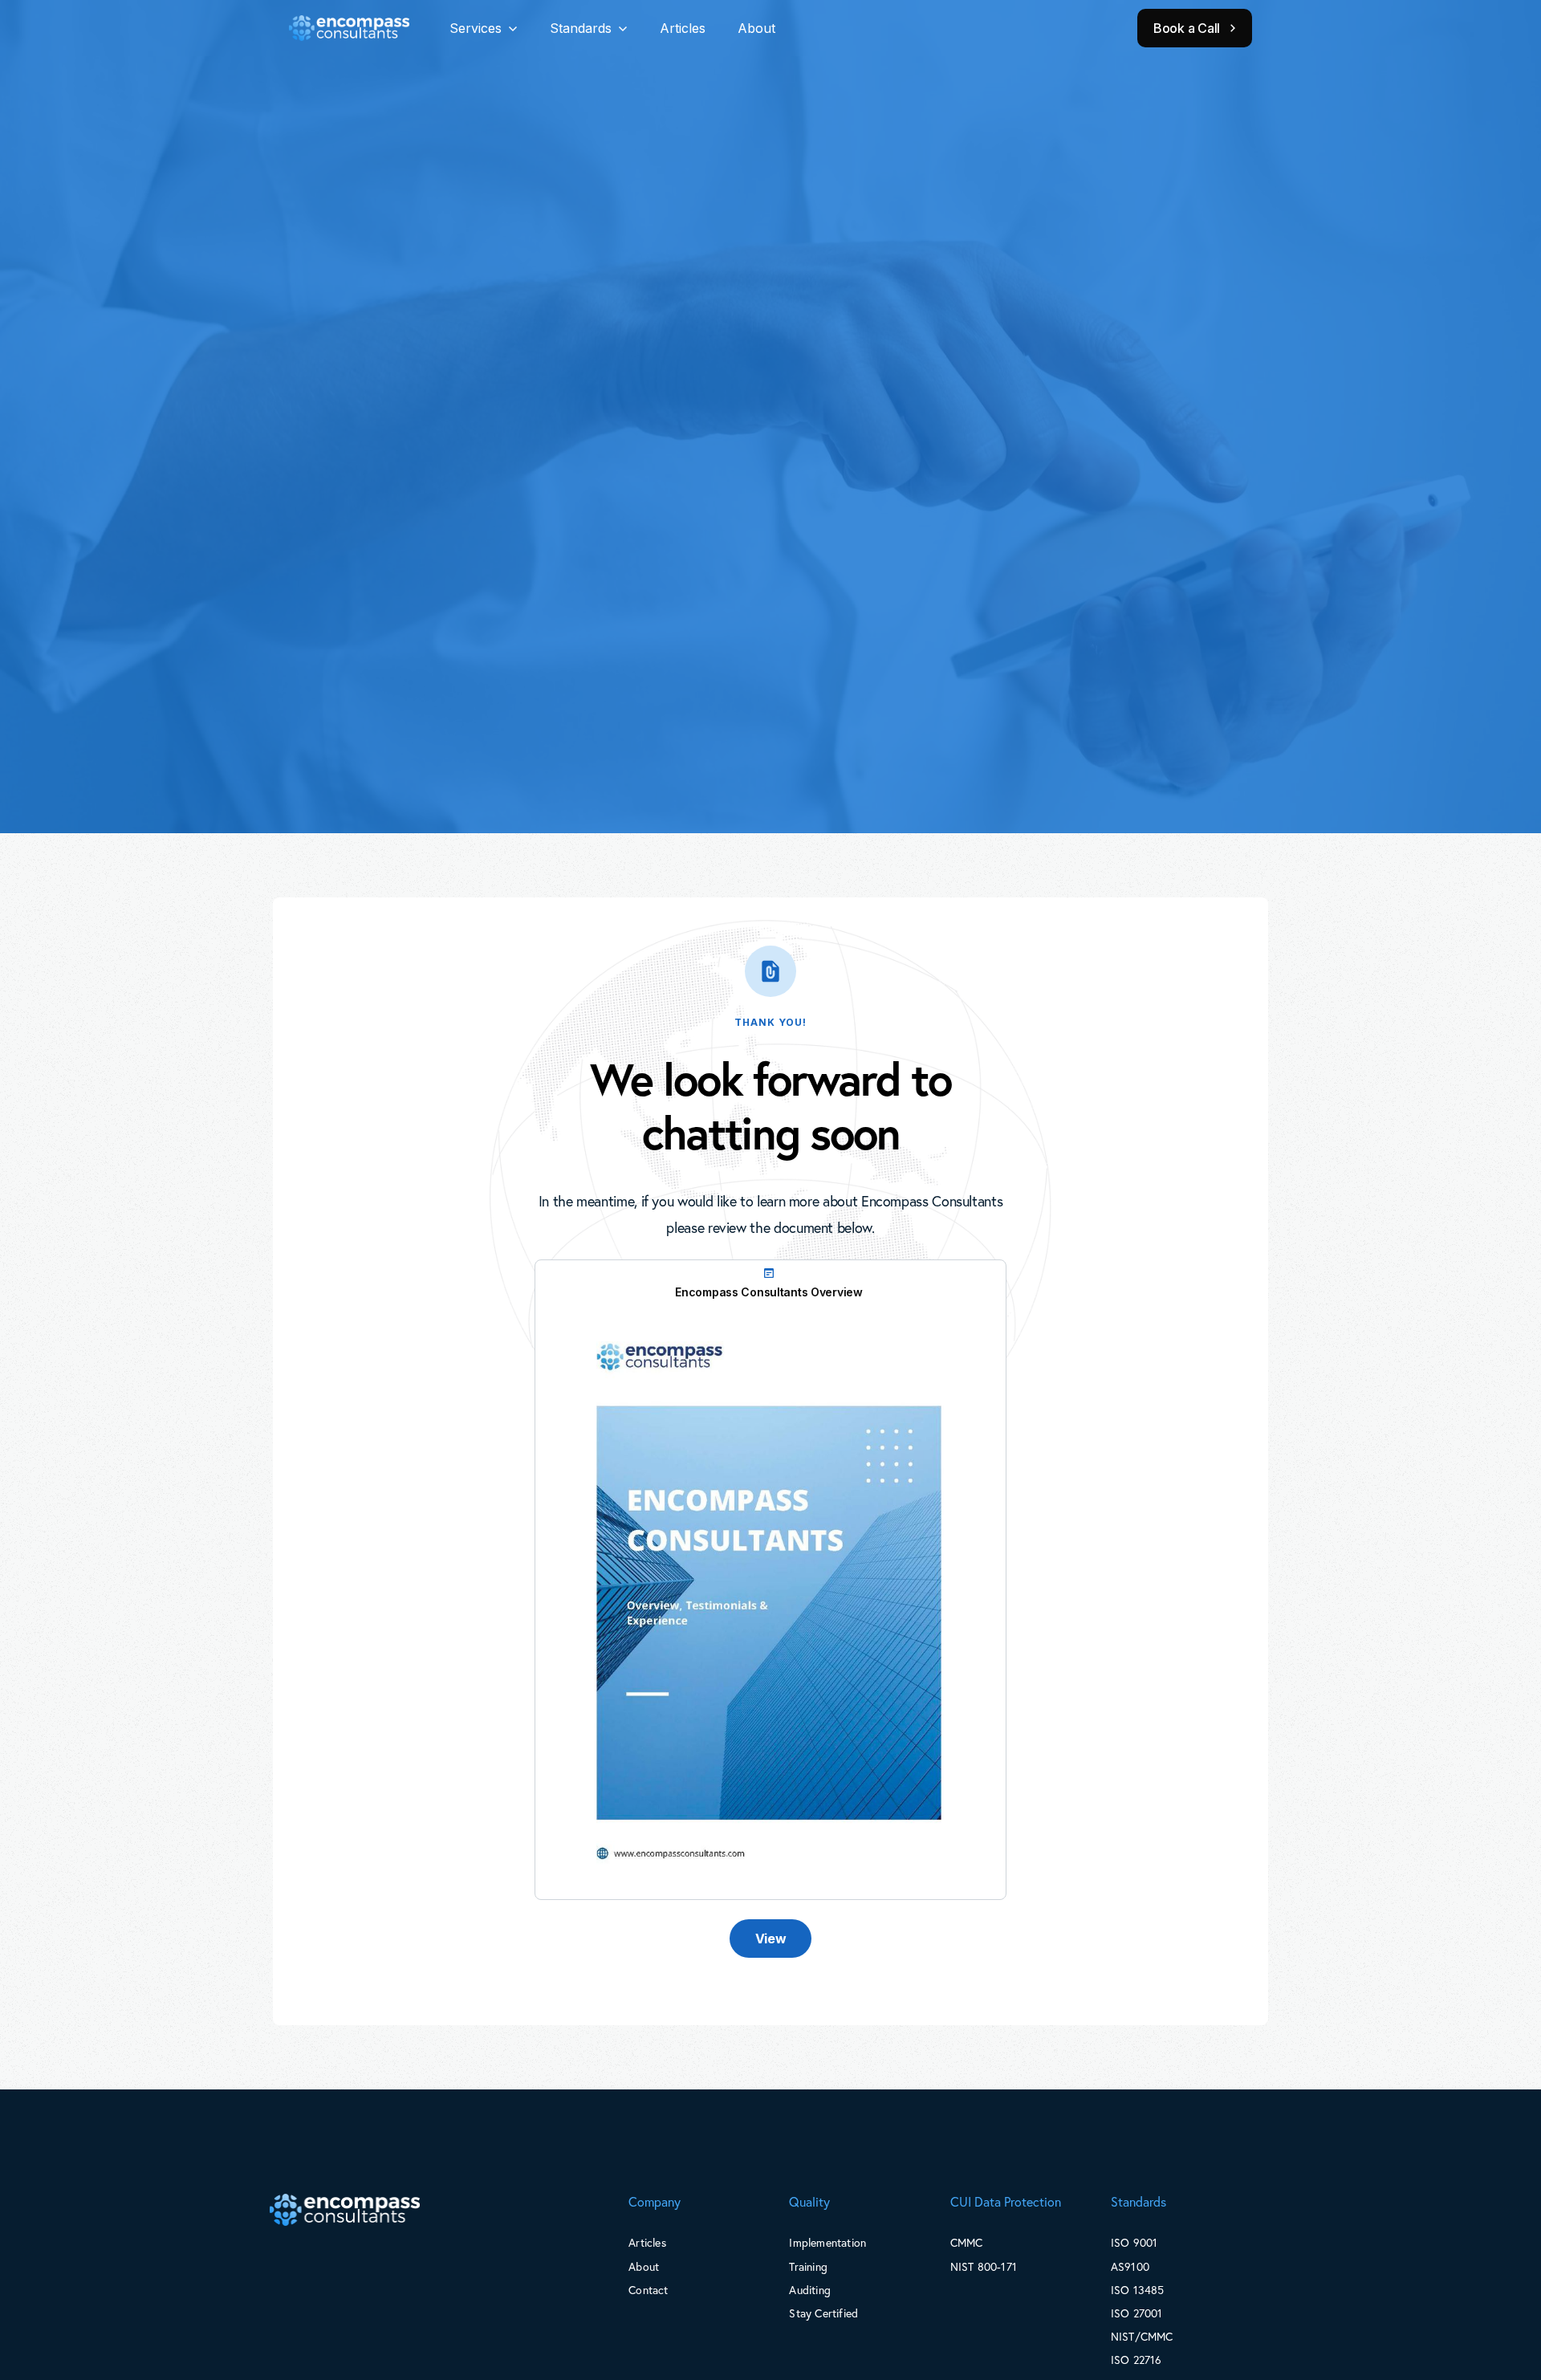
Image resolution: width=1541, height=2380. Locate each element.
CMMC (967, 2242)
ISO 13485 (1138, 2290)
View (771, 1939)
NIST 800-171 (984, 2266)
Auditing (810, 2290)
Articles (683, 28)
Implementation (827, 2242)
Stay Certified (823, 2313)
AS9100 (1130, 2266)
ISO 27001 (1137, 2313)
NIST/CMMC (1142, 2336)
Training (808, 2266)
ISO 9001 (1134, 2242)
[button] (484, 28)
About (756, 28)
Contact (648, 2290)
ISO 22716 (1136, 2360)
